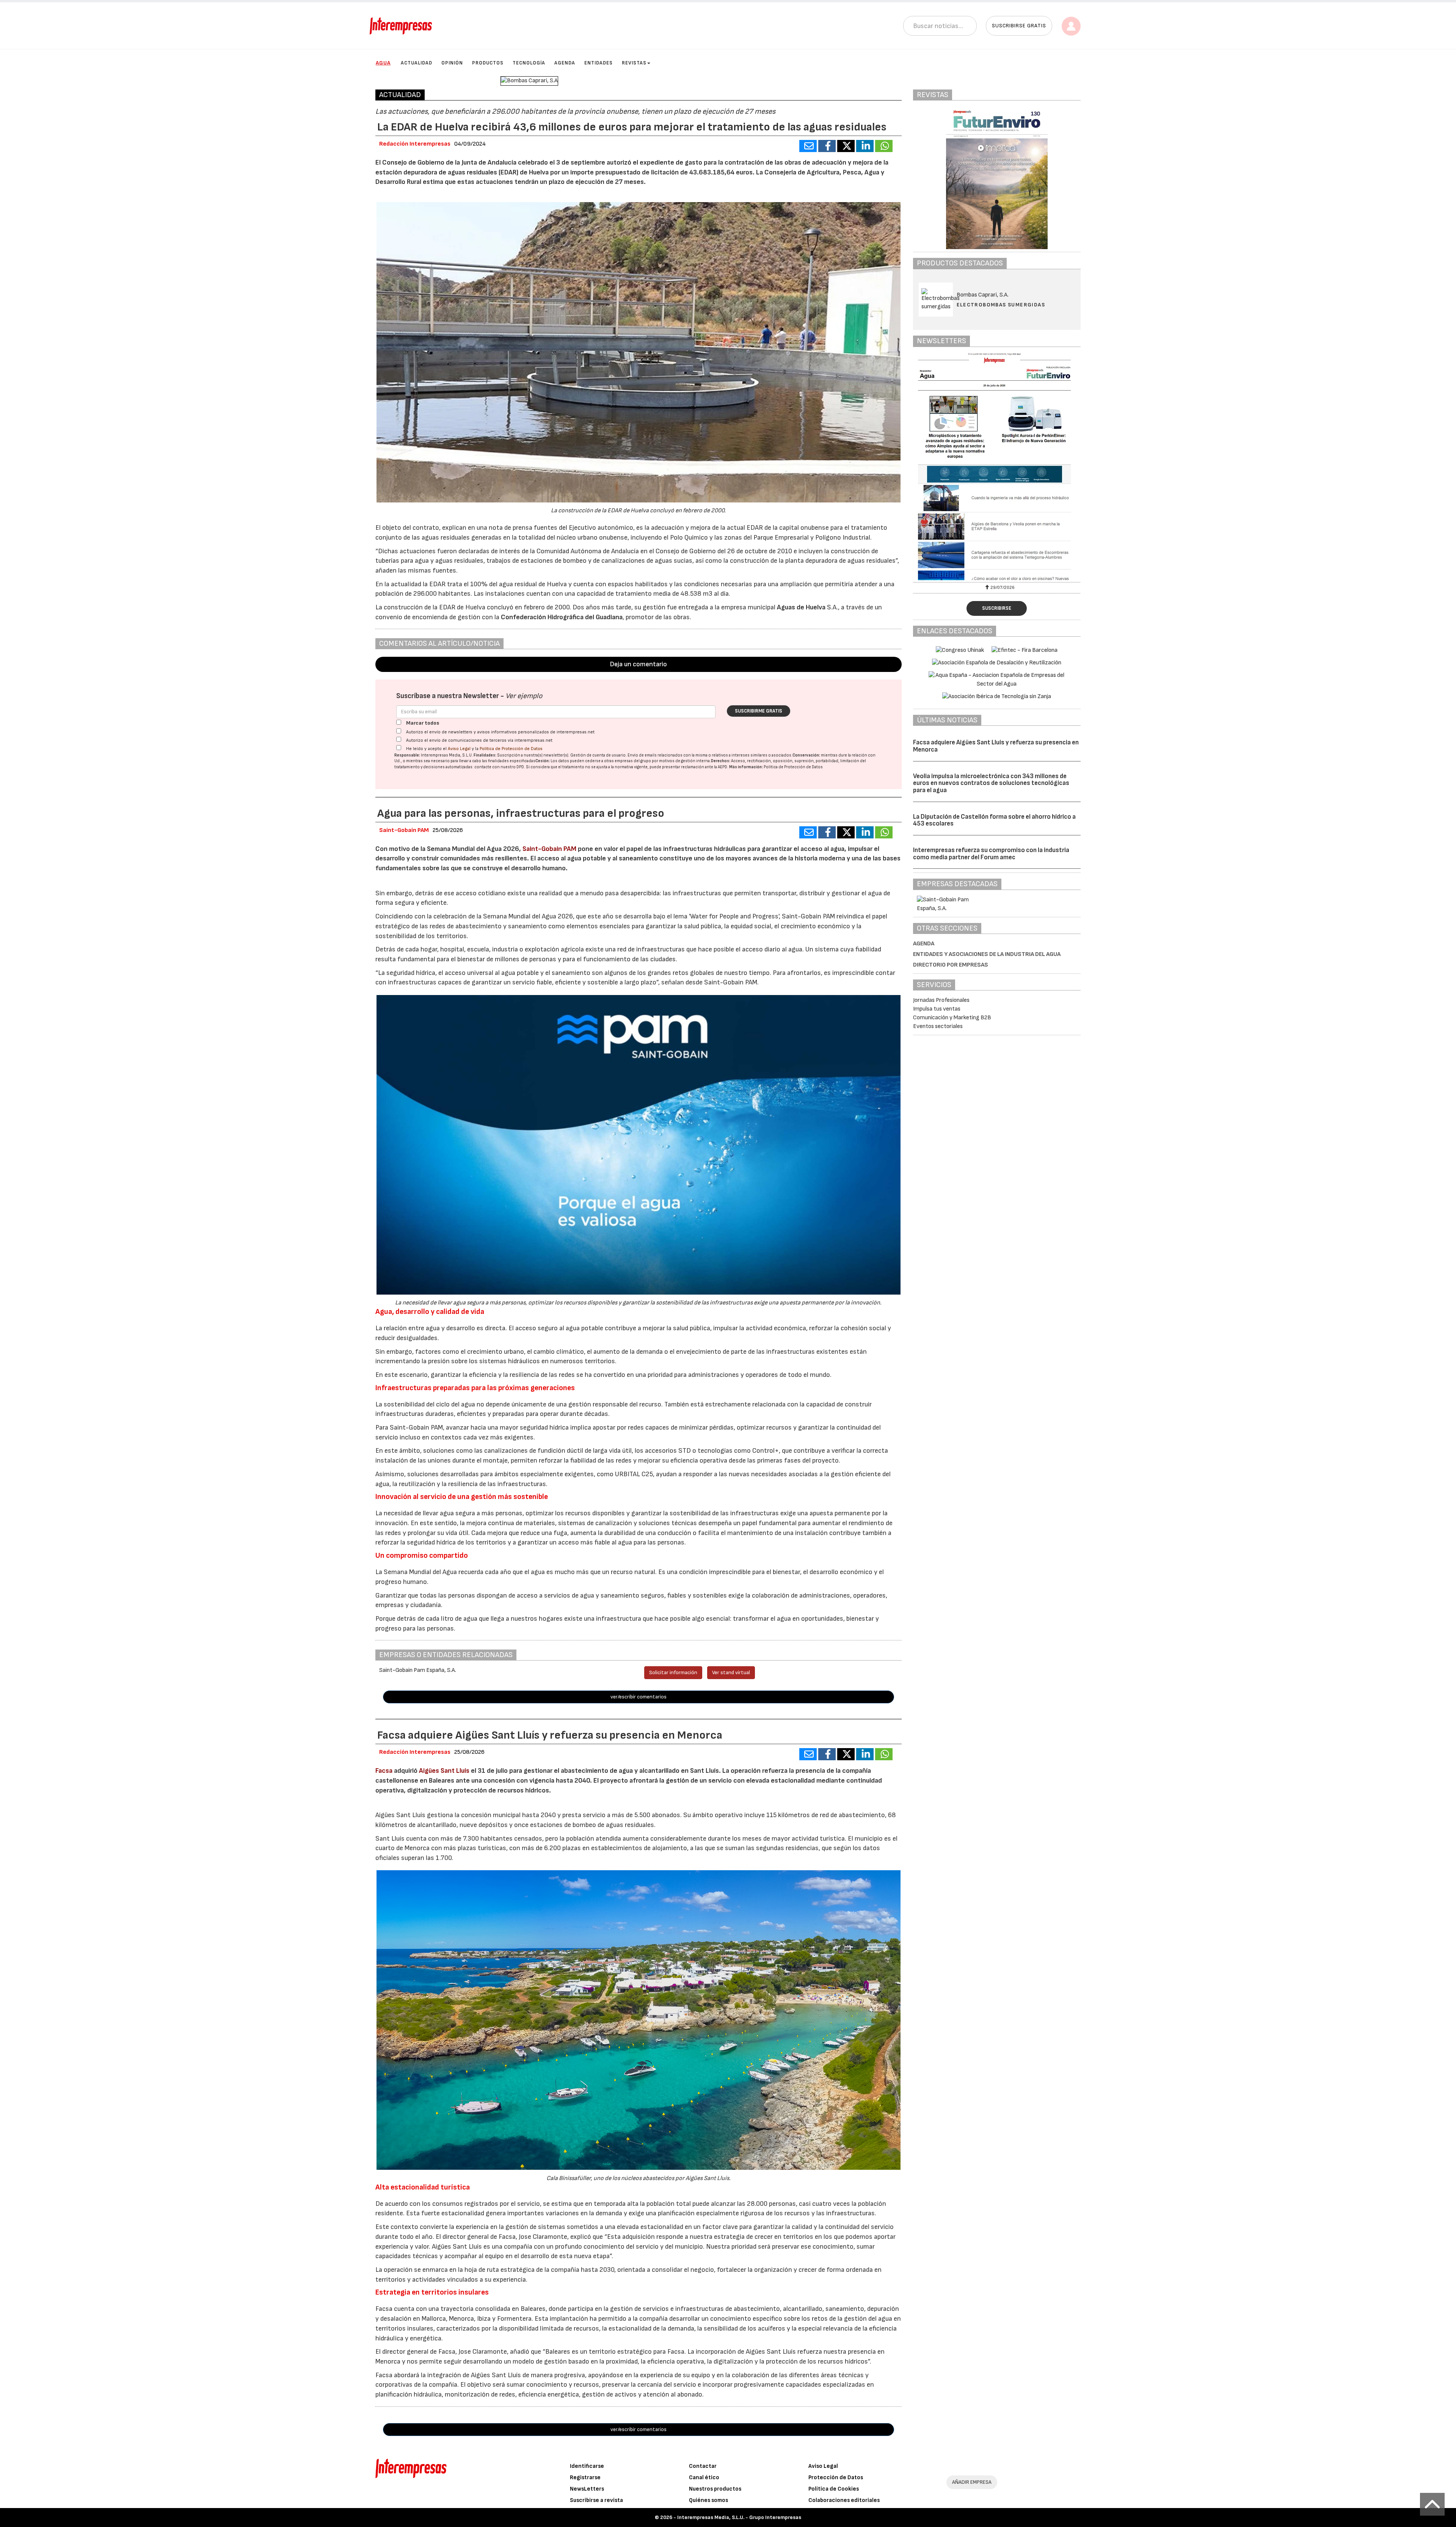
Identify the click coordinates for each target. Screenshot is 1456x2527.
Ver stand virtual (731, 1672)
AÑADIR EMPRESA (972, 2482)
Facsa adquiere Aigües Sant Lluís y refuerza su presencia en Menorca (996, 746)
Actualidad (417, 63)
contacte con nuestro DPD (499, 767)
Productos (488, 63)
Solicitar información (673, 1672)
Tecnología (529, 63)
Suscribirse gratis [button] (1019, 26)
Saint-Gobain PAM (549, 849)
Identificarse (587, 2466)
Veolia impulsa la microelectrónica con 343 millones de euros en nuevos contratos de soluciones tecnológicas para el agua (991, 783)
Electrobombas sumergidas (1001, 305)
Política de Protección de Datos (511, 749)
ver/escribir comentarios (639, 1697)
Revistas (634, 63)
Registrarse (585, 2478)
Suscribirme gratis (759, 711)
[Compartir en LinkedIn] (865, 146)
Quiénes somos (708, 2500)
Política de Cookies (834, 2489)
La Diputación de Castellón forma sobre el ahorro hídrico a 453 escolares (994, 820)
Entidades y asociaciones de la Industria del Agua (987, 954)
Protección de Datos (836, 2478)
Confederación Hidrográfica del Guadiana (562, 617)
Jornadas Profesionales (941, 1000)
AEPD (723, 767)
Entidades (599, 63)
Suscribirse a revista (596, 2500)
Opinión (452, 63)
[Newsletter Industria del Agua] (997, 466)
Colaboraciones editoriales (844, 2500)
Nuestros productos (715, 2489)
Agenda (565, 63)
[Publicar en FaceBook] (827, 146)
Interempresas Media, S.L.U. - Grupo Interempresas (739, 2517)
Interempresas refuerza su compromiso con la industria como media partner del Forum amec (991, 854)
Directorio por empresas (951, 965)
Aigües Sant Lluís (444, 1771)
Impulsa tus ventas (937, 1009)
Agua (383, 63)
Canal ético (704, 2478)
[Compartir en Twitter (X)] (846, 146)
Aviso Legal (459, 749)
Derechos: (721, 761)
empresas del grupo (633, 761)
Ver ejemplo (524, 696)
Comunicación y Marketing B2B (952, 1018)
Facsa (384, 1771)
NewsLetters (587, 2489)
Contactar (703, 2466)
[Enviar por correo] (808, 146)
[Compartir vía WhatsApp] (884, 146)
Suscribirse (997, 608)
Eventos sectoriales (938, 1026)
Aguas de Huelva (801, 607)
